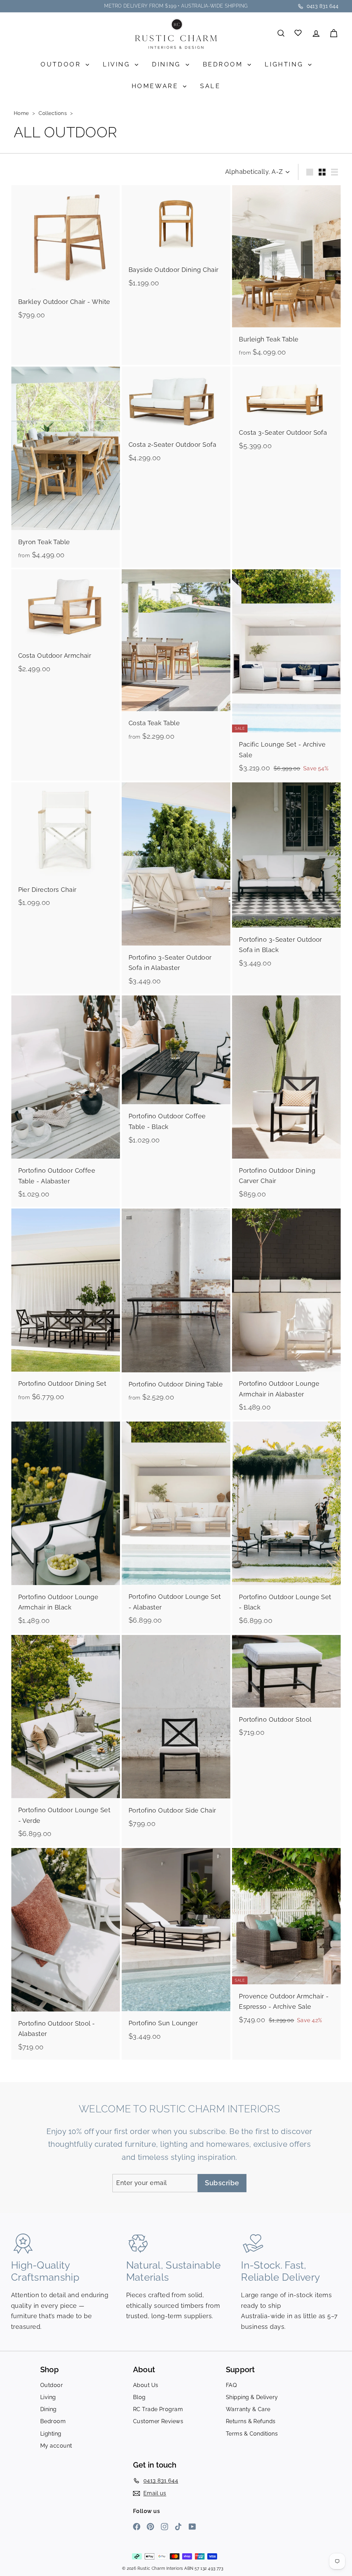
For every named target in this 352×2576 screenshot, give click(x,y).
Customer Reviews (158, 2421)
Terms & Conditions (252, 2434)
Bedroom (224, 64)
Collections (53, 113)
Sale (210, 86)
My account (56, 2446)
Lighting (285, 64)
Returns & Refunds (251, 2421)
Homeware (156, 86)
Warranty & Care (248, 2409)
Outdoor (62, 64)
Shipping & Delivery (252, 2397)
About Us (146, 2385)
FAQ (231, 2385)
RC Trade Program (158, 2409)
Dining (168, 64)
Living (118, 64)
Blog (139, 2397)
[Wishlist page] (299, 33)
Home (22, 113)
